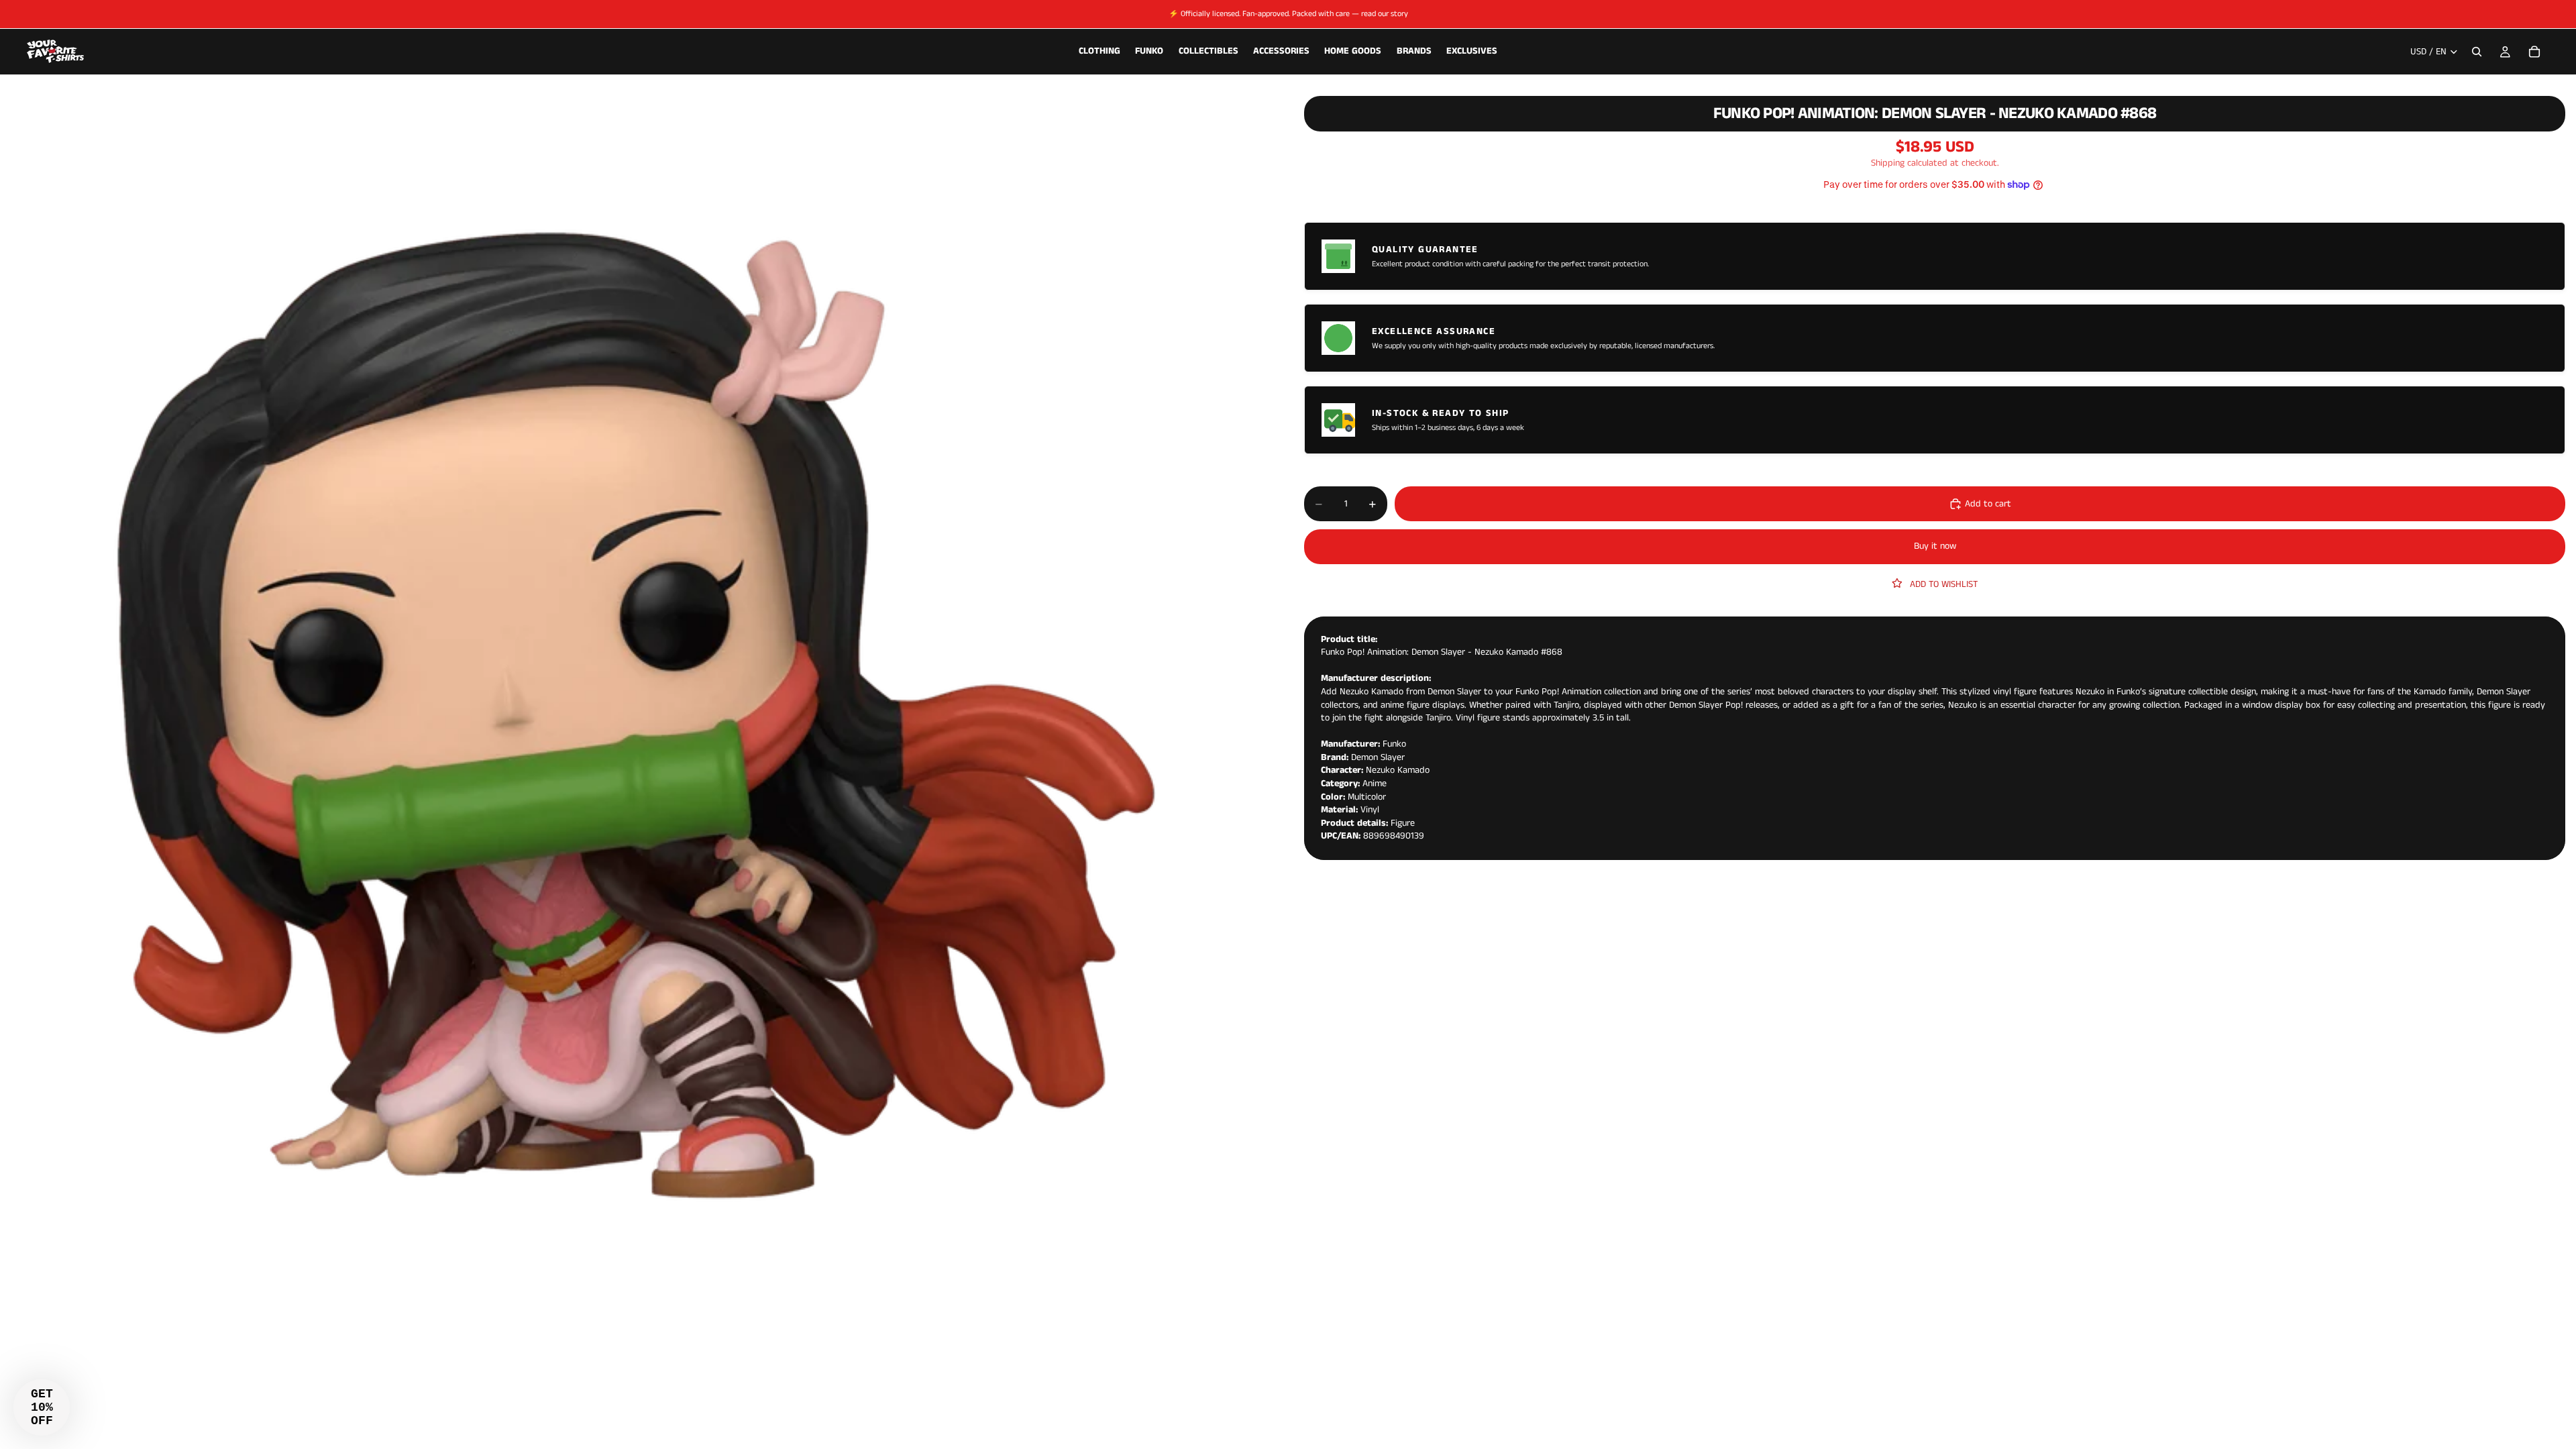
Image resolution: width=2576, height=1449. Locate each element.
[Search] (2477, 52)
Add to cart (1988, 504)
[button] (42, 1407)
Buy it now (1935, 546)
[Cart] (2534, 52)
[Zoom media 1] (636, 716)
